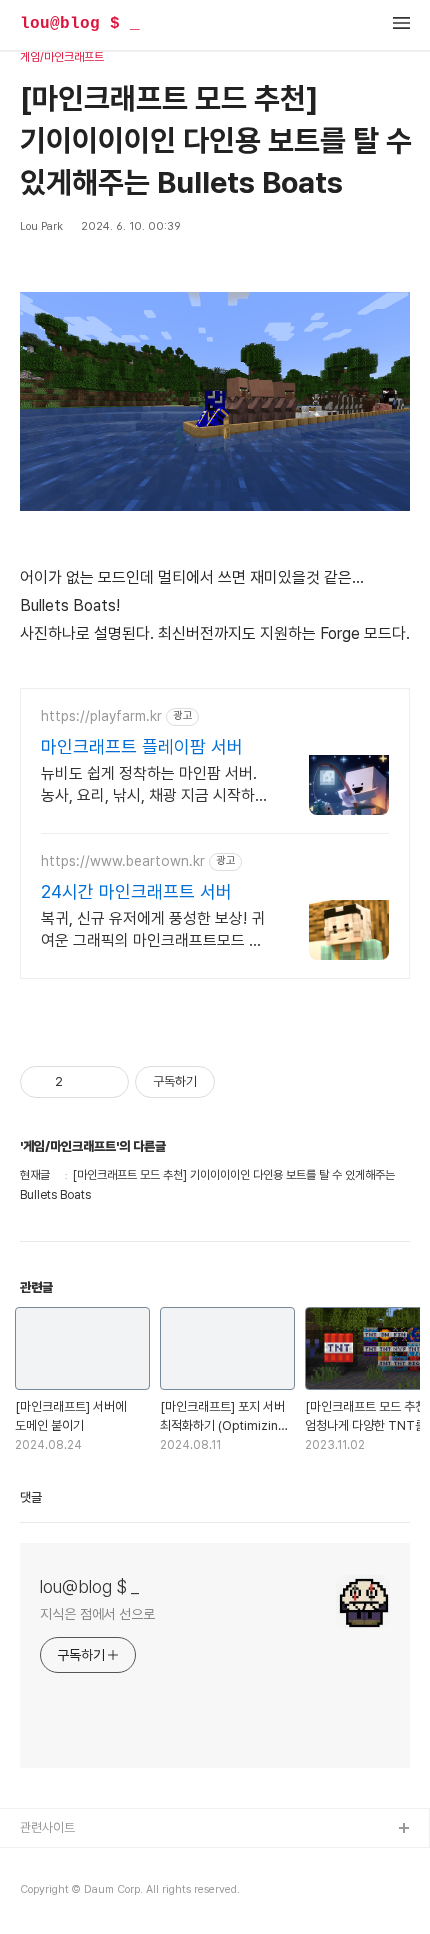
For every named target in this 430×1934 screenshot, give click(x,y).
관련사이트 (47, 1827)
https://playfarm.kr (101, 716)
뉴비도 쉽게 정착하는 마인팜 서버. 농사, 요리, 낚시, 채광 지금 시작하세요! (155, 785)
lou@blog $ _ (80, 24)
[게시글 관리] (106, 1082)
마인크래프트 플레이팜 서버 (142, 746)
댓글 (31, 1497)
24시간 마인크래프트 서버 (136, 891)
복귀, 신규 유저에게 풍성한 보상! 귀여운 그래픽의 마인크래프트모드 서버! (153, 930)
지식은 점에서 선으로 (97, 1614)
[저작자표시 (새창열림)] (224, 1082)
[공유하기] (81, 1082)
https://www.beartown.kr (123, 861)
